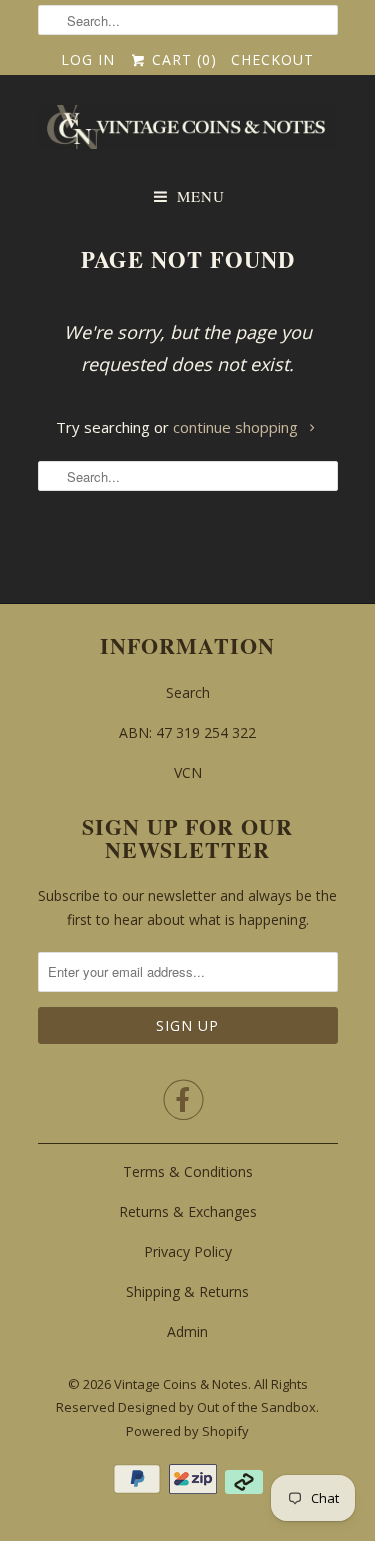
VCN (188, 772)
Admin (187, 1331)
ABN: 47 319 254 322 (187, 732)
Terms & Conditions (188, 1171)
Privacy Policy (188, 1251)
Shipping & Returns (187, 1291)
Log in (88, 59)
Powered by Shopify (187, 1431)
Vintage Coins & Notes (181, 1384)
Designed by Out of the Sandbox (217, 1407)
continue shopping (237, 427)
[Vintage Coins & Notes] (188, 133)
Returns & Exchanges (188, 1211)
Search (188, 692)
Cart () (182, 59)
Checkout (272, 59)
